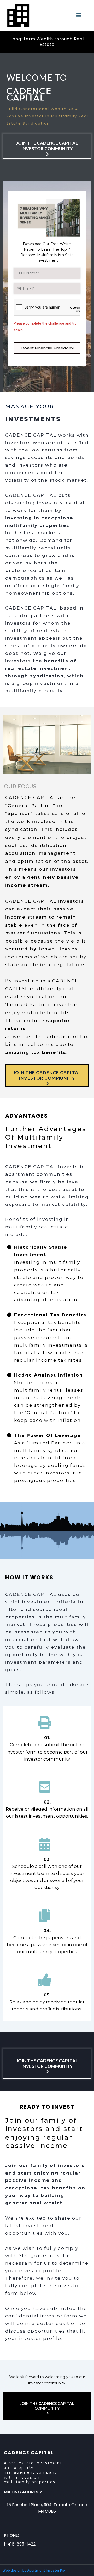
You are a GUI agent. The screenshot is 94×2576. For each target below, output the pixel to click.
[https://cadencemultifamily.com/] (18, 15)
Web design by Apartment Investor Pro (34, 2570)
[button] (79, 16)
